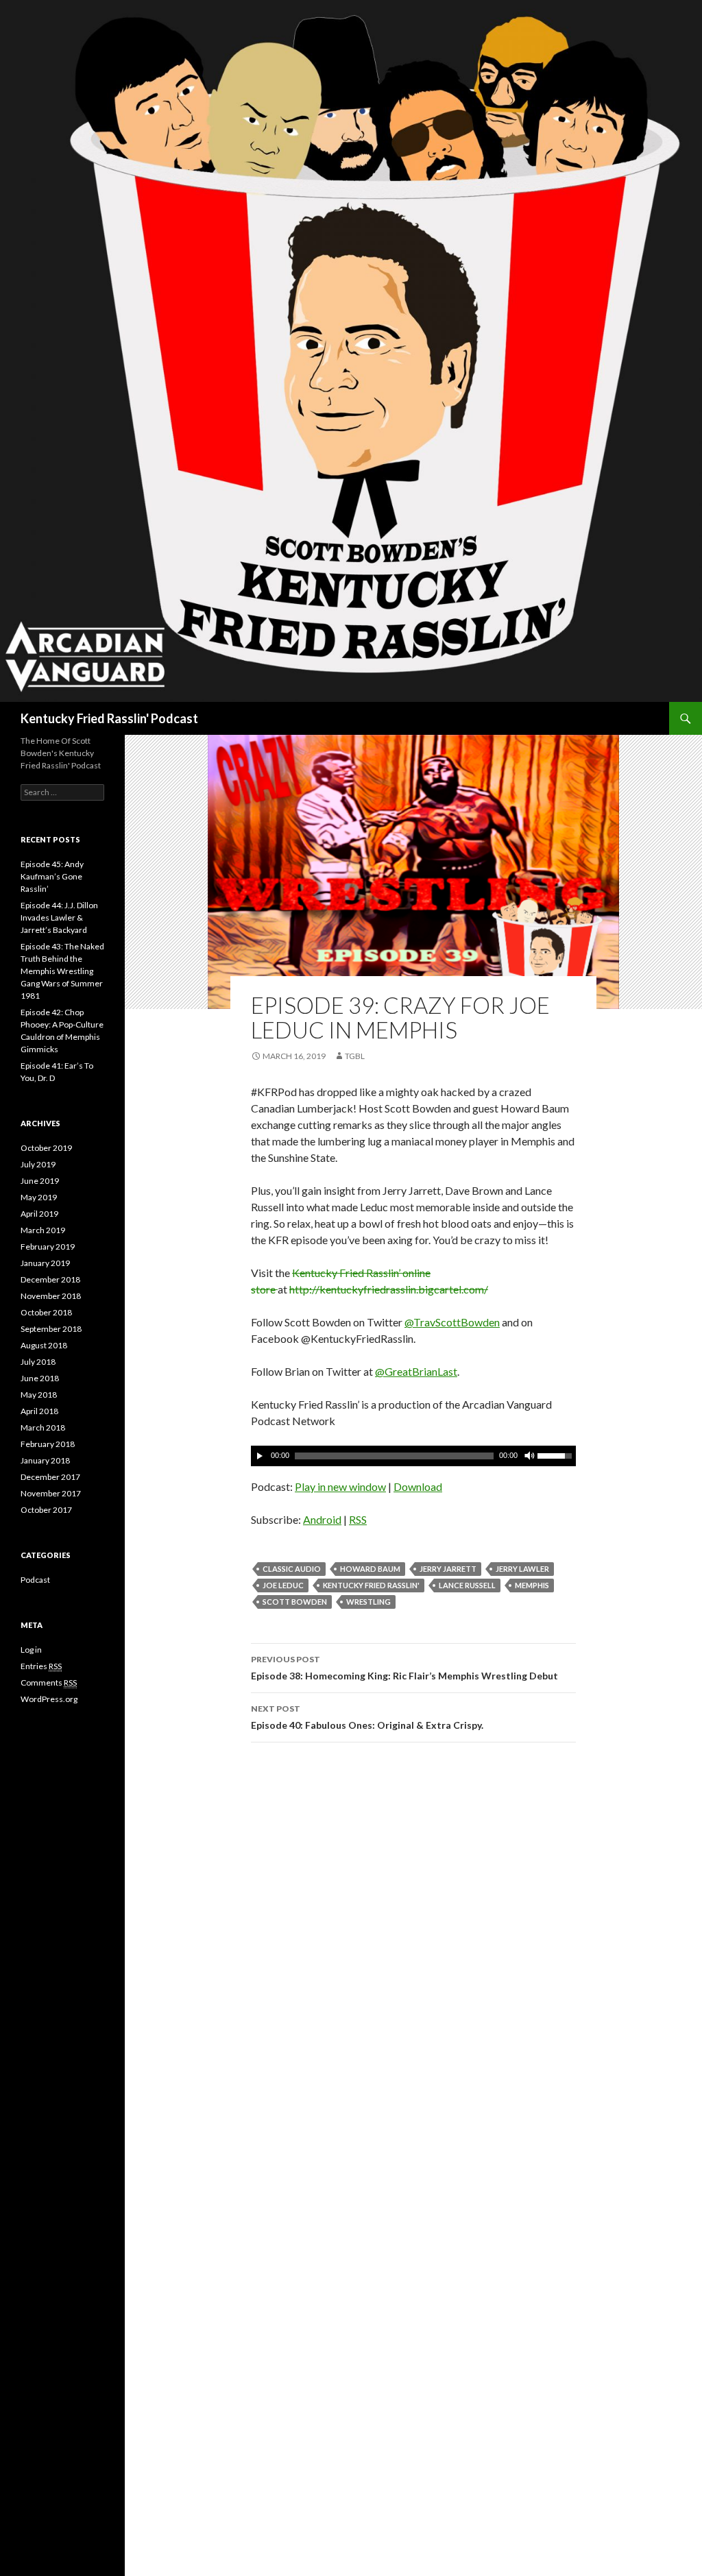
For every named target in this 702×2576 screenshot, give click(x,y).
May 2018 (39, 1395)
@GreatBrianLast (416, 1371)
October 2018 (46, 1312)
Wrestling (368, 1602)
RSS (358, 1519)
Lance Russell (467, 1585)
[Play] (260, 1456)
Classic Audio (292, 1569)
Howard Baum (370, 1569)
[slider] (557, 1455)
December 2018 (50, 1279)
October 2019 (46, 1148)
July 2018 (38, 1362)
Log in (31, 1650)
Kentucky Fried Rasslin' (371, 1585)
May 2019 (39, 1197)
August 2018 (44, 1345)
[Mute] (529, 1456)
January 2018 (45, 1460)
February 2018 (48, 1444)
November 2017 (51, 1493)
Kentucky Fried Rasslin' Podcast (109, 718)
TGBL (355, 1056)
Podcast (35, 1580)
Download (418, 1486)
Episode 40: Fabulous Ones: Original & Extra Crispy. (367, 1717)
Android (322, 1519)
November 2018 (51, 1296)
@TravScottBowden (452, 1322)
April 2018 (39, 1411)
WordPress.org (49, 1699)
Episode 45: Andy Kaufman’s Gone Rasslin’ (52, 876)
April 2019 (39, 1214)
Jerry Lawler (522, 1569)
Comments (49, 1682)
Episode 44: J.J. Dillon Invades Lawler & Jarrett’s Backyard (59, 918)
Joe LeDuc (283, 1585)
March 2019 (43, 1230)
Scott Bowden (295, 1602)
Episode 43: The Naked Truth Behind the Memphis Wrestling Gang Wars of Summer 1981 (62, 971)
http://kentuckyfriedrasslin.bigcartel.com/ (389, 1289)
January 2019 (45, 1263)
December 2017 (50, 1477)
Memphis (532, 1585)
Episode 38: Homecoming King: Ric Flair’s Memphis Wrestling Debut (404, 1668)
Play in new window (340, 1486)
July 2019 (38, 1164)
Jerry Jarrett (448, 1569)
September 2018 (51, 1329)
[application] (413, 1456)
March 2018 (43, 1427)
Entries (41, 1666)
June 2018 (40, 1378)
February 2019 (48, 1247)
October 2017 (46, 1510)
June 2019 (40, 1181)
